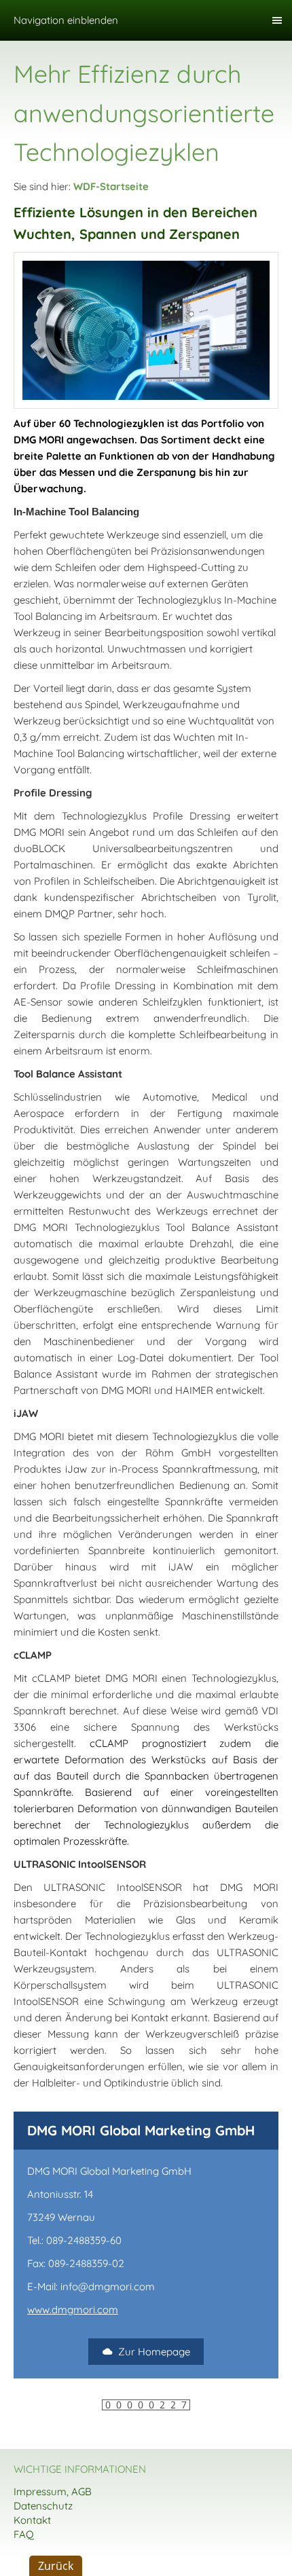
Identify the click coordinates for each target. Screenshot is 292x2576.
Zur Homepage (154, 2352)
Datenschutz (43, 2506)
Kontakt (32, 2520)
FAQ (24, 2534)
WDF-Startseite (111, 186)
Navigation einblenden (66, 20)
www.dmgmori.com (73, 2310)
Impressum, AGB (53, 2491)
